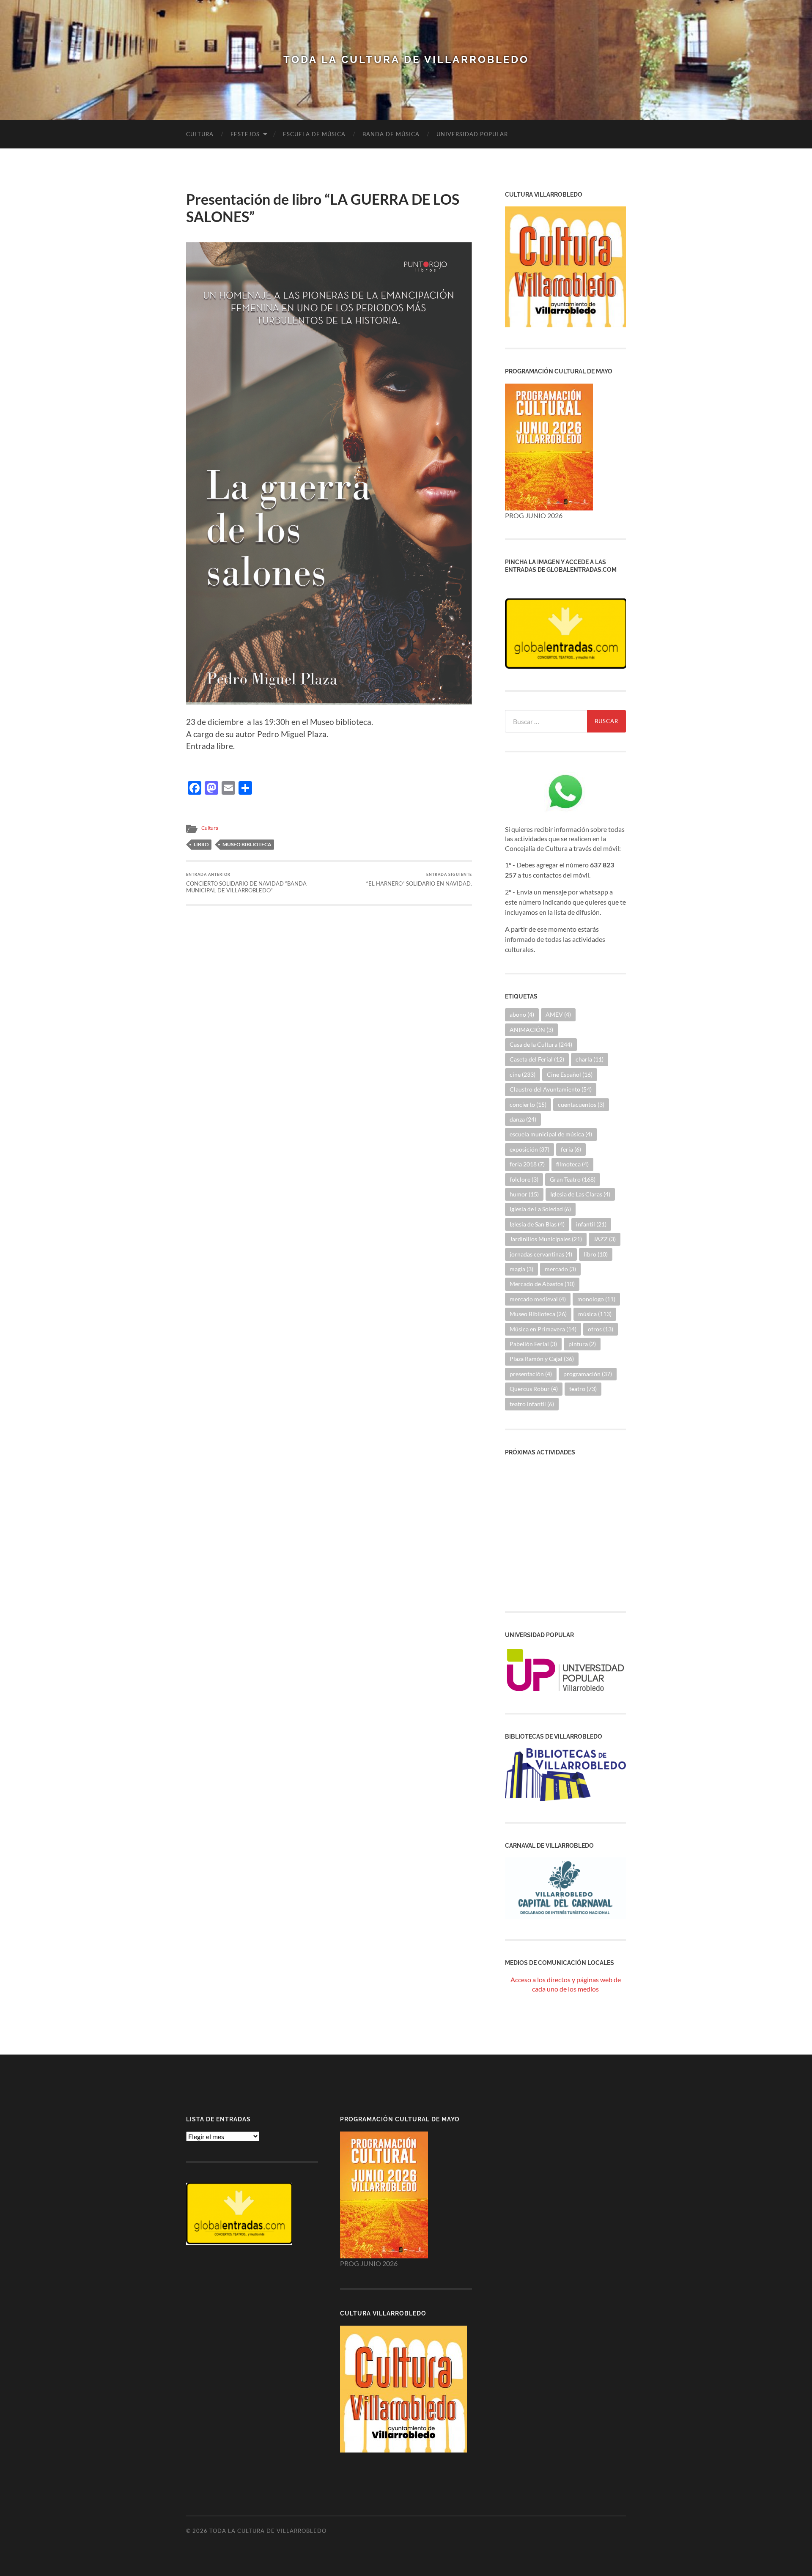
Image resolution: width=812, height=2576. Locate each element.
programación (588, 1374)
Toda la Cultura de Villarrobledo (406, 60)
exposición (529, 1149)
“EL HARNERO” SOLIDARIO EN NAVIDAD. (419, 879)
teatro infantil (532, 1404)
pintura (582, 1344)
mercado (560, 1269)
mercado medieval (538, 1299)
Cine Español (570, 1074)
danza (523, 1119)
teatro (583, 1389)
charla (590, 1059)
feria (571, 1149)
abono (522, 1014)
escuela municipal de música (551, 1134)
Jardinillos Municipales (546, 1239)
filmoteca (572, 1164)
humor (524, 1194)
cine (523, 1074)
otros (601, 1329)
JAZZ (605, 1239)
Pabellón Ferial (533, 1344)
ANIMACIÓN (531, 1030)
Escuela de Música (314, 134)
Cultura (200, 134)
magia (521, 1269)
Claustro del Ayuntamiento (551, 1089)
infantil (591, 1224)
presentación (531, 1374)
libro (201, 844)
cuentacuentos (581, 1104)
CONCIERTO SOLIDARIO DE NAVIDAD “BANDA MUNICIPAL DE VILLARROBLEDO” (246, 883)
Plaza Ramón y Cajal (542, 1359)
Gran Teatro (573, 1179)
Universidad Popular (472, 134)
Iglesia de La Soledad (540, 1209)
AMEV (558, 1014)
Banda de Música (391, 134)
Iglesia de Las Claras (580, 1194)
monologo (596, 1299)
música (595, 1314)
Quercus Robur (534, 1389)
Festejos (245, 134)
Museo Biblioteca (247, 844)
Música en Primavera (543, 1329)
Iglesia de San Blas (537, 1224)
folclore (524, 1179)
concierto (528, 1104)
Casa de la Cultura (541, 1044)
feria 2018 (527, 1164)
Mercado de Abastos (542, 1284)
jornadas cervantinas (541, 1254)
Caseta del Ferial (537, 1059)
